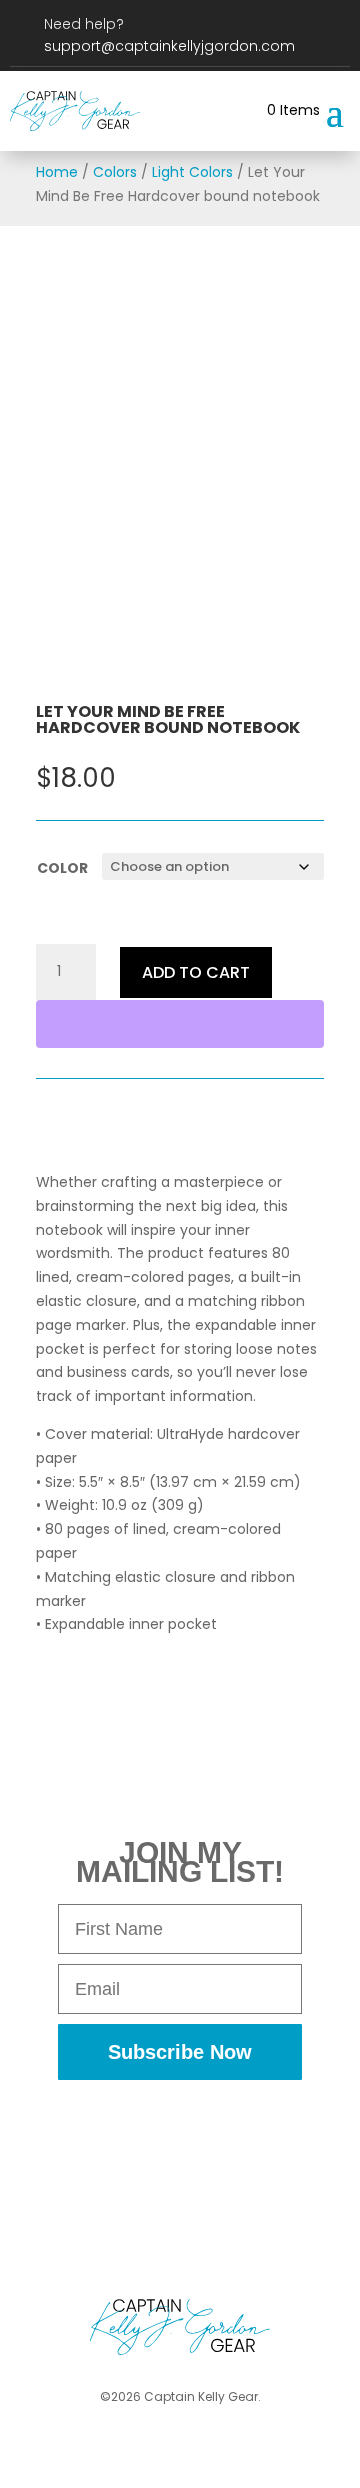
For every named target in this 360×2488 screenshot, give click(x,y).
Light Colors (192, 172)
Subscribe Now (180, 2052)
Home (57, 172)
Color (62, 868)
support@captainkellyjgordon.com (169, 46)
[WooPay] (180, 1024)
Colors (115, 172)
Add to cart (196, 972)
